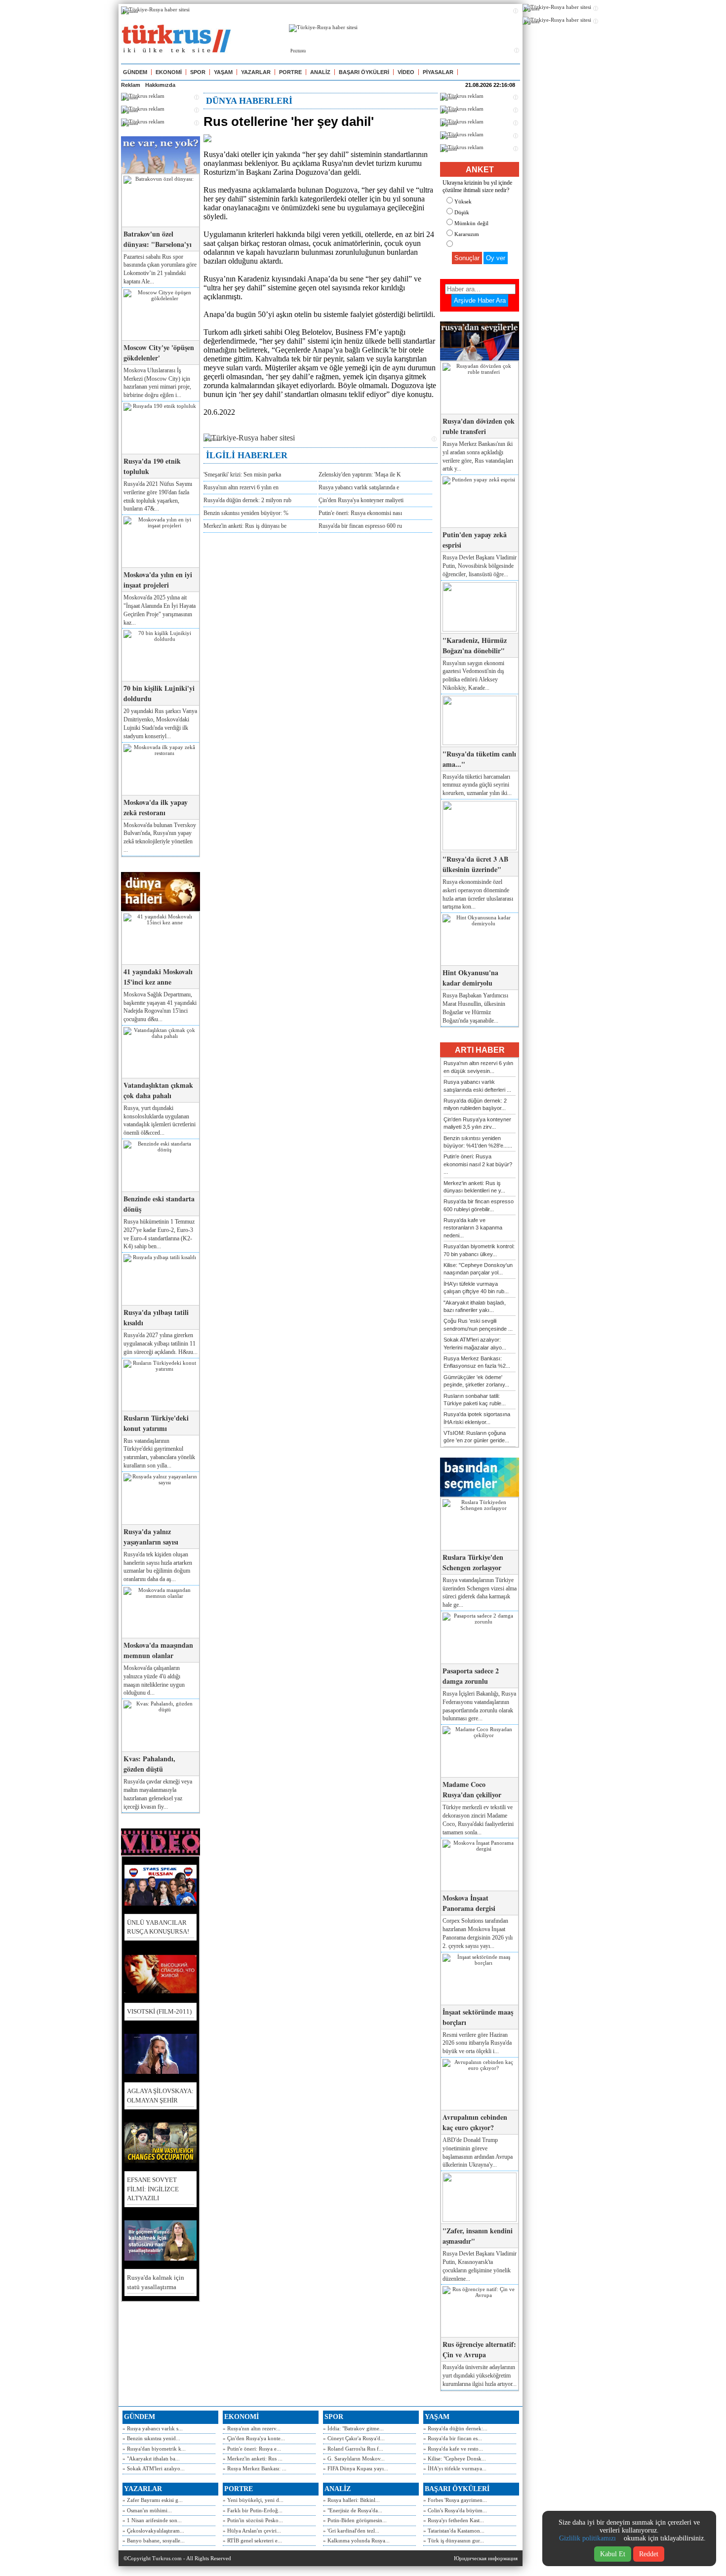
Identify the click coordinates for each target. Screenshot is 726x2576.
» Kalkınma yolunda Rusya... (356, 2540)
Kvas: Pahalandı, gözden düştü (149, 1764)
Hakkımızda (160, 85)
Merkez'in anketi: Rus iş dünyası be (245, 526)
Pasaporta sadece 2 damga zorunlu (471, 1676)
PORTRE (290, 72)
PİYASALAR (438, 72)
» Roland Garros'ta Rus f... (353, 2449)
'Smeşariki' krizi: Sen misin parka (242, 475)
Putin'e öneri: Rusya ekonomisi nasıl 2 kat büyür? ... (478, 1164)
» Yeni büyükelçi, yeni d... (253, 2500)
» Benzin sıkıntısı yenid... (151, 2438)
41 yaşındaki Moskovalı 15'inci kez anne (158, 977)
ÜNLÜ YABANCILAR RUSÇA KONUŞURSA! (158, 1927)
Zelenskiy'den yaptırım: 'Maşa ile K (360, 475)
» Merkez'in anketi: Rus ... (253, 2458)
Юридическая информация (486, 2558)
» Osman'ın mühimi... (147, 2510)
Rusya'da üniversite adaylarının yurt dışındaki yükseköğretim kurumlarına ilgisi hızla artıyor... (480, 2376)
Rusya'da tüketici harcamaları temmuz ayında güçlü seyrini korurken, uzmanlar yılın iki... (477, 785)
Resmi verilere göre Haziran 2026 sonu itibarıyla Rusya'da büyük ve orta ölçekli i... (477, 2043)
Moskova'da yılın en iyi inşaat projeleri (158, 580)
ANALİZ (320, 72)
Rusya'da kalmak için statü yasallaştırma (156, 2282)
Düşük (462, 212)
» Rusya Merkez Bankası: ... (255, 2468)
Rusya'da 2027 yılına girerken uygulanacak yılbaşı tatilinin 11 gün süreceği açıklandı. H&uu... (161, 1344)
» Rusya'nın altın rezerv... (252, 2428)
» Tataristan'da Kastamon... (454, 2531)
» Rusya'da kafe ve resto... (453, 2449)
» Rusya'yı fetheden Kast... (454, 2520)
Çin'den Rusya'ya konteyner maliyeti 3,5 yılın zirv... (477, 1123)
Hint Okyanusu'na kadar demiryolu (470, 978)
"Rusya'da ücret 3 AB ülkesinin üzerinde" (475, 864)
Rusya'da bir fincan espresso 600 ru (360, 526)
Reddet (649, 2554)
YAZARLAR (256, 72)
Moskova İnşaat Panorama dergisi (469, 1903)
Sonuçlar (467, 258)
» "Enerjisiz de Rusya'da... (353, 2510)
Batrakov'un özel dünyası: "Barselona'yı (158, 239)
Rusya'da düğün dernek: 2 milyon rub (247, 500)
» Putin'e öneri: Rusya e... (252, 2449)
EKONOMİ (169, 72)
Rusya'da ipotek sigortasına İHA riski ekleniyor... (477, 1418)
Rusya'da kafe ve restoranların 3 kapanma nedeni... (473, 1228)
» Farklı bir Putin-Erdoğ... (253, 2510)
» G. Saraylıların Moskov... (354, 2458)
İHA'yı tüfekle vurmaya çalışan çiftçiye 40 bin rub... (476, 1288)
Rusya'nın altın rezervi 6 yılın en (241, 487)
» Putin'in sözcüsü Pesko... (253, 2520)
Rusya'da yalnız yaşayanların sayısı (151, 1537)
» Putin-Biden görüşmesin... (355, 2520)
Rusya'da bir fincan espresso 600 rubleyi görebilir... (479, 1205)
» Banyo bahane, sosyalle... (154, 2540)
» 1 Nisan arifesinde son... (152, 2520)
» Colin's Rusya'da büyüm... (455, 2510)
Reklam (131, 85)
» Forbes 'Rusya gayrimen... (455, 2500)
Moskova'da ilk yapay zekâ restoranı (156, 807)
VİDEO (406, 72)
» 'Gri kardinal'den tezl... (351, 2531)
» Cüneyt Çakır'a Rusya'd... (354, 2438)
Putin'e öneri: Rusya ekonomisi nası (360, 513)
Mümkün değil (471, 223)
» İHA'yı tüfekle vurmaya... (455, 2468)
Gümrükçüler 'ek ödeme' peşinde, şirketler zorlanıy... (476, 1381)
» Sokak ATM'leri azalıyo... (154, 2468)
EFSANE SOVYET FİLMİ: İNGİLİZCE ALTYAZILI (153, 2189)
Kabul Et (613, 2554)
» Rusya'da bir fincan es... (453, 2438)
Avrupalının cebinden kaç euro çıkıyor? (475, 2122)
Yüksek (463, 201)
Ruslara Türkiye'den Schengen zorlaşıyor (473, 1562)
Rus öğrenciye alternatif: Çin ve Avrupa (479, 2349)
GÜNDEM (135, 72)
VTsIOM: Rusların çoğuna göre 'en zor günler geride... (476, 1437)
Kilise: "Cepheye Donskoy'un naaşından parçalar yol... (478, 1269)
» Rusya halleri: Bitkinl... (351, 2500)
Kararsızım (467, 234)
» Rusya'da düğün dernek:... (455, 2428)
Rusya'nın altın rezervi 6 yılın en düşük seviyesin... (478, 1067)
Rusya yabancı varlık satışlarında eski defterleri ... (477, 1086)
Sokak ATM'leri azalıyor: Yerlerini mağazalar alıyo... (475, 1343)
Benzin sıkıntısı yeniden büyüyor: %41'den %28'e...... (478, 1142)
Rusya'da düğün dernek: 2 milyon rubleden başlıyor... (475, 1104)
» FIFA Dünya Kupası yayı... (356, 2468)
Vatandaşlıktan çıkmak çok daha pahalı (158, 1090)
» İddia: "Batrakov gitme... (353, 2428)
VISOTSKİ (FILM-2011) (159, 2011)
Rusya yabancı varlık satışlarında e (359, 487)
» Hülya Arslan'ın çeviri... (252, 2531)
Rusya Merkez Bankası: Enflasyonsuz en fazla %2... (477, 1362)
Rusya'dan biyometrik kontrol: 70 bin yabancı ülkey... (479, 1250)
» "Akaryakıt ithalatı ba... (151, 2458)
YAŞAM (223, 72)
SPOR (198, 72)
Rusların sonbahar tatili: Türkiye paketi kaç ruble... (475, 1400)
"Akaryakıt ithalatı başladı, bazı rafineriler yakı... (475, 1306)
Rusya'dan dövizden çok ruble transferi (479, 426)
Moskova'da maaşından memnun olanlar (158, 1650)
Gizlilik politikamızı (587, 2538)
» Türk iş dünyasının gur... (454, 2540)
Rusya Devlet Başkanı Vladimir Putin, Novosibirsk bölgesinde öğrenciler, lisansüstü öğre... (480, 566)
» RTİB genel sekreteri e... (252, 2540)
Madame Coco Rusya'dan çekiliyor (472, 1789)
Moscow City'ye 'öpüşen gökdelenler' (159, 353)
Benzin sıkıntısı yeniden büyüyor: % (246, 513)
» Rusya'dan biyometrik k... (154, 2449)
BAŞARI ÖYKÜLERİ (364, 72)
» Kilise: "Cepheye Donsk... (455, 2458)
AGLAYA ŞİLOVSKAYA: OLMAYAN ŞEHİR (160, 2095)
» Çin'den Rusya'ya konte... (254, 2438)
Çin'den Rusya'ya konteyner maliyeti (361, 500)
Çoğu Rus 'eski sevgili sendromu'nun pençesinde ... (478, 1325)
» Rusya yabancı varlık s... (153, 2428)
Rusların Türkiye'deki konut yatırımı (156, 1423)
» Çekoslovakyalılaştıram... (153, 2531)
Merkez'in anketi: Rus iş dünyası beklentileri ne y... (474, 1187)
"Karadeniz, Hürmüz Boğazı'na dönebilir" (475, 645)
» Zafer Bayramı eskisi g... (153, 2500)
